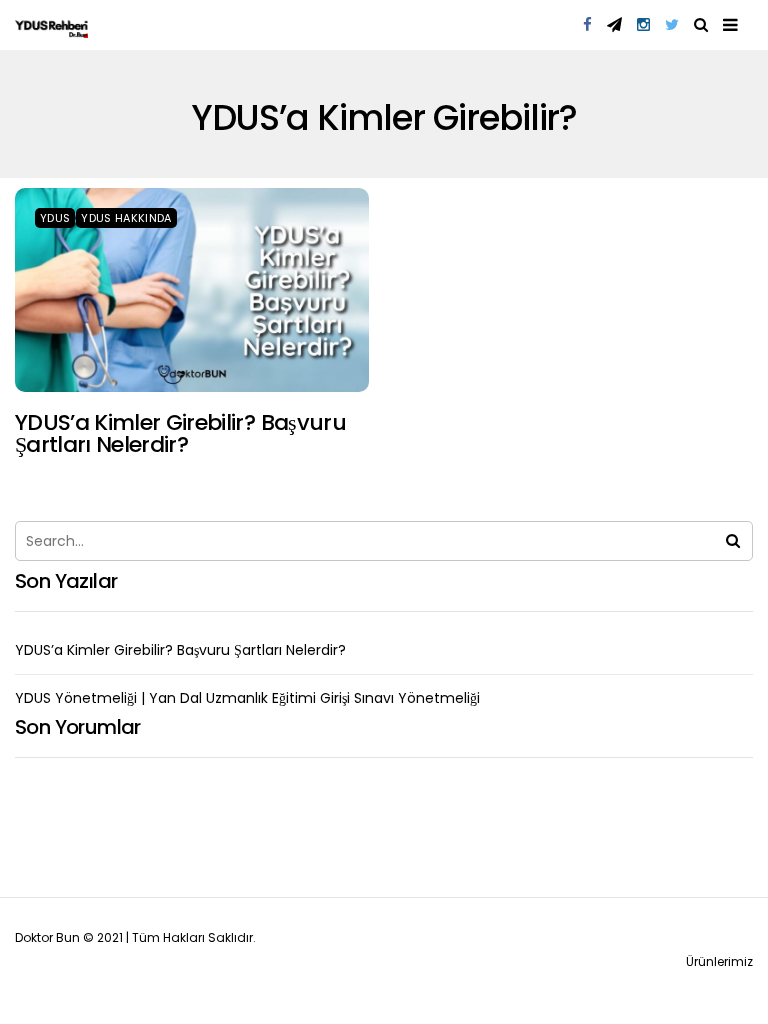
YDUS (55, 218)
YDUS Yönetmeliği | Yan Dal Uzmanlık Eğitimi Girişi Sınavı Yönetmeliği (247, 698)
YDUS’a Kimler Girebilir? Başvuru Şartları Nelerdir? (180, 433)
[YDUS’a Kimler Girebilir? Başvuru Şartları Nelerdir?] (192, 290)
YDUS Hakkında (126, 218)
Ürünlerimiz (719, 961)
